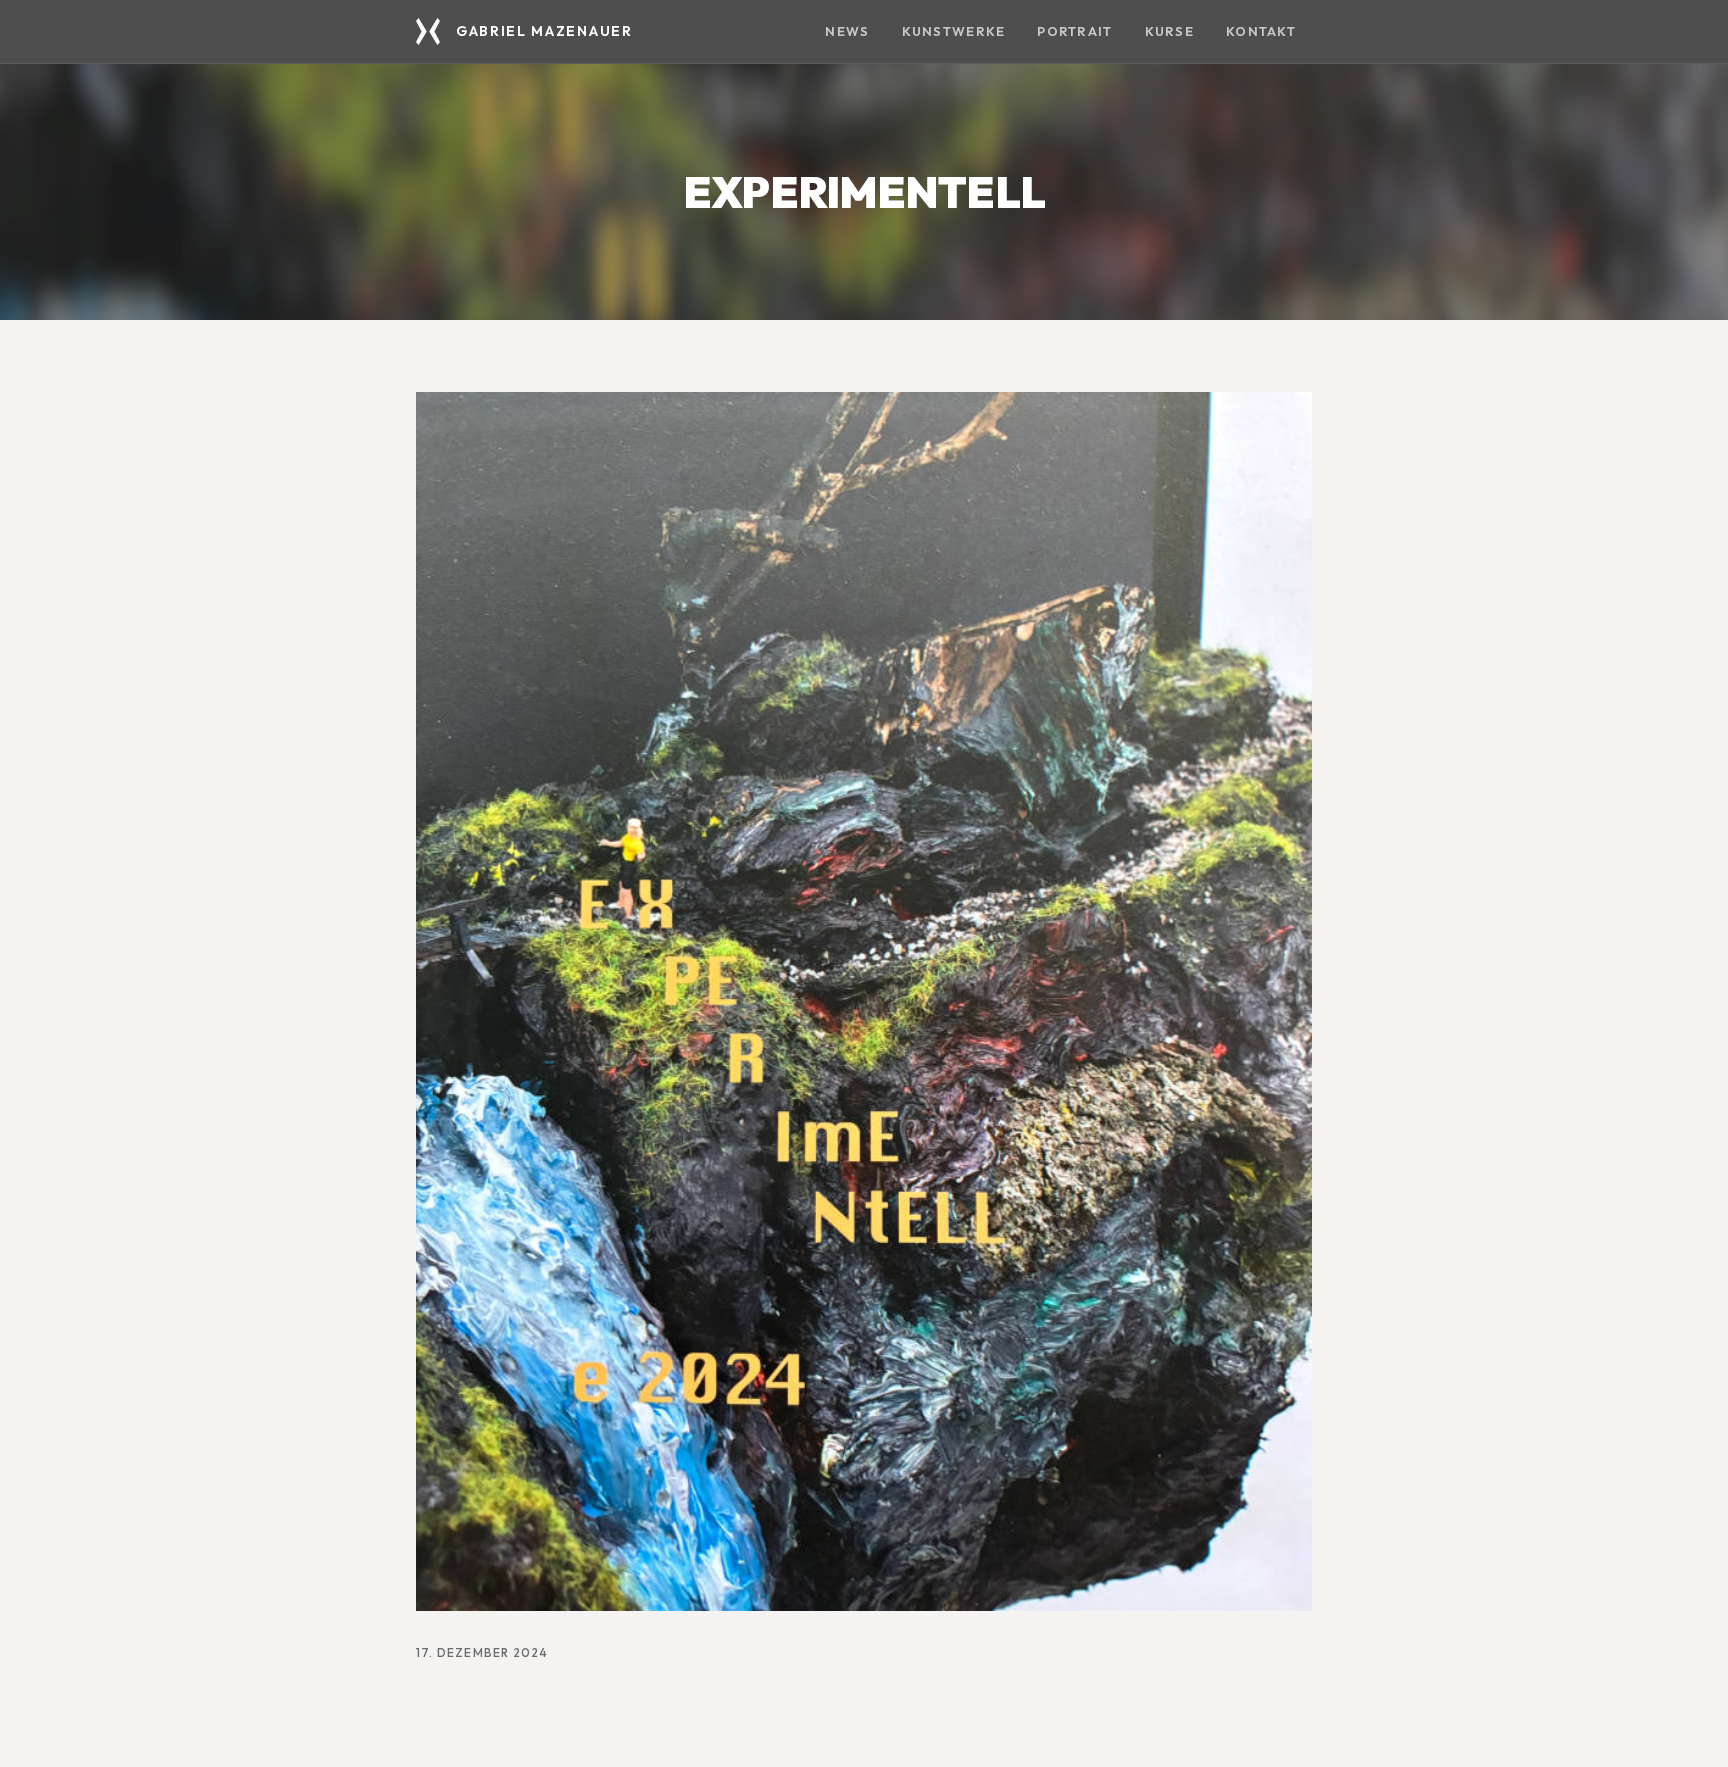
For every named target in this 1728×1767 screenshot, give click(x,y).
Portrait (1074, 31)
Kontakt (1261, 31)
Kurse (1169, 31)
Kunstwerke (954, 31)
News (847, 31)
